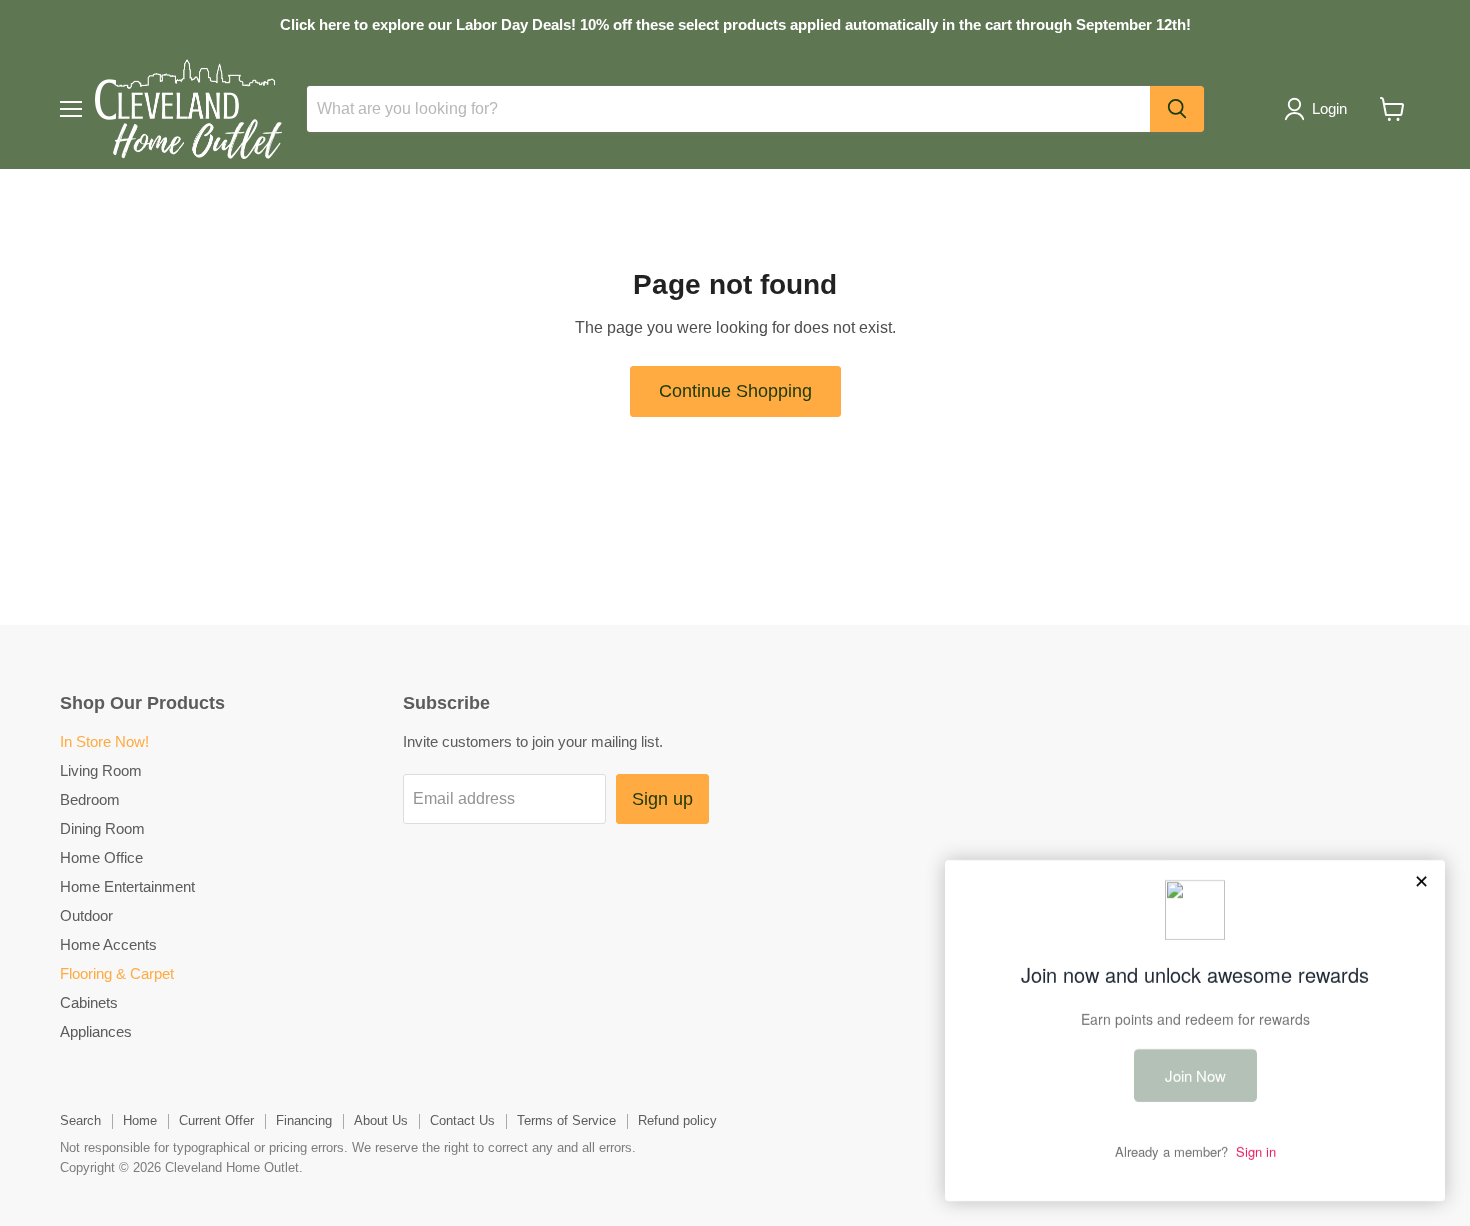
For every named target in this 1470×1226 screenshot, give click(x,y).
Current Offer (216, 1120)
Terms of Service (566, 1120)
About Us (381, 1120)
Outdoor (86, 915)
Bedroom (90, 799)
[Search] (1177, 109)
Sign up (662, 799)
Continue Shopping (735, 391)
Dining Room (102, 828)
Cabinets (89, 1002)
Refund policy (677, 1120)
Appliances (96, 1031)
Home (140, 1120)
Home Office (101, 857)
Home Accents (108, 944)
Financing (304, 1120)
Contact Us (462, 1120)
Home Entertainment (127, 886)
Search (80, 1120)
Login (1329, 108)
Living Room (101, 770)
